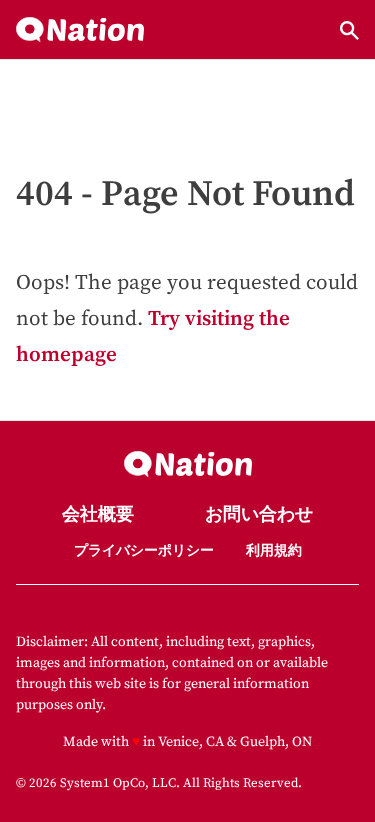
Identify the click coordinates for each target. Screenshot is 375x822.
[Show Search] (349, 30)
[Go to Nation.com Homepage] (80, 30)
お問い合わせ (259, 515)
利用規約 (274, 551)
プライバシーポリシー (144, 551)
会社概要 (98, 515)
